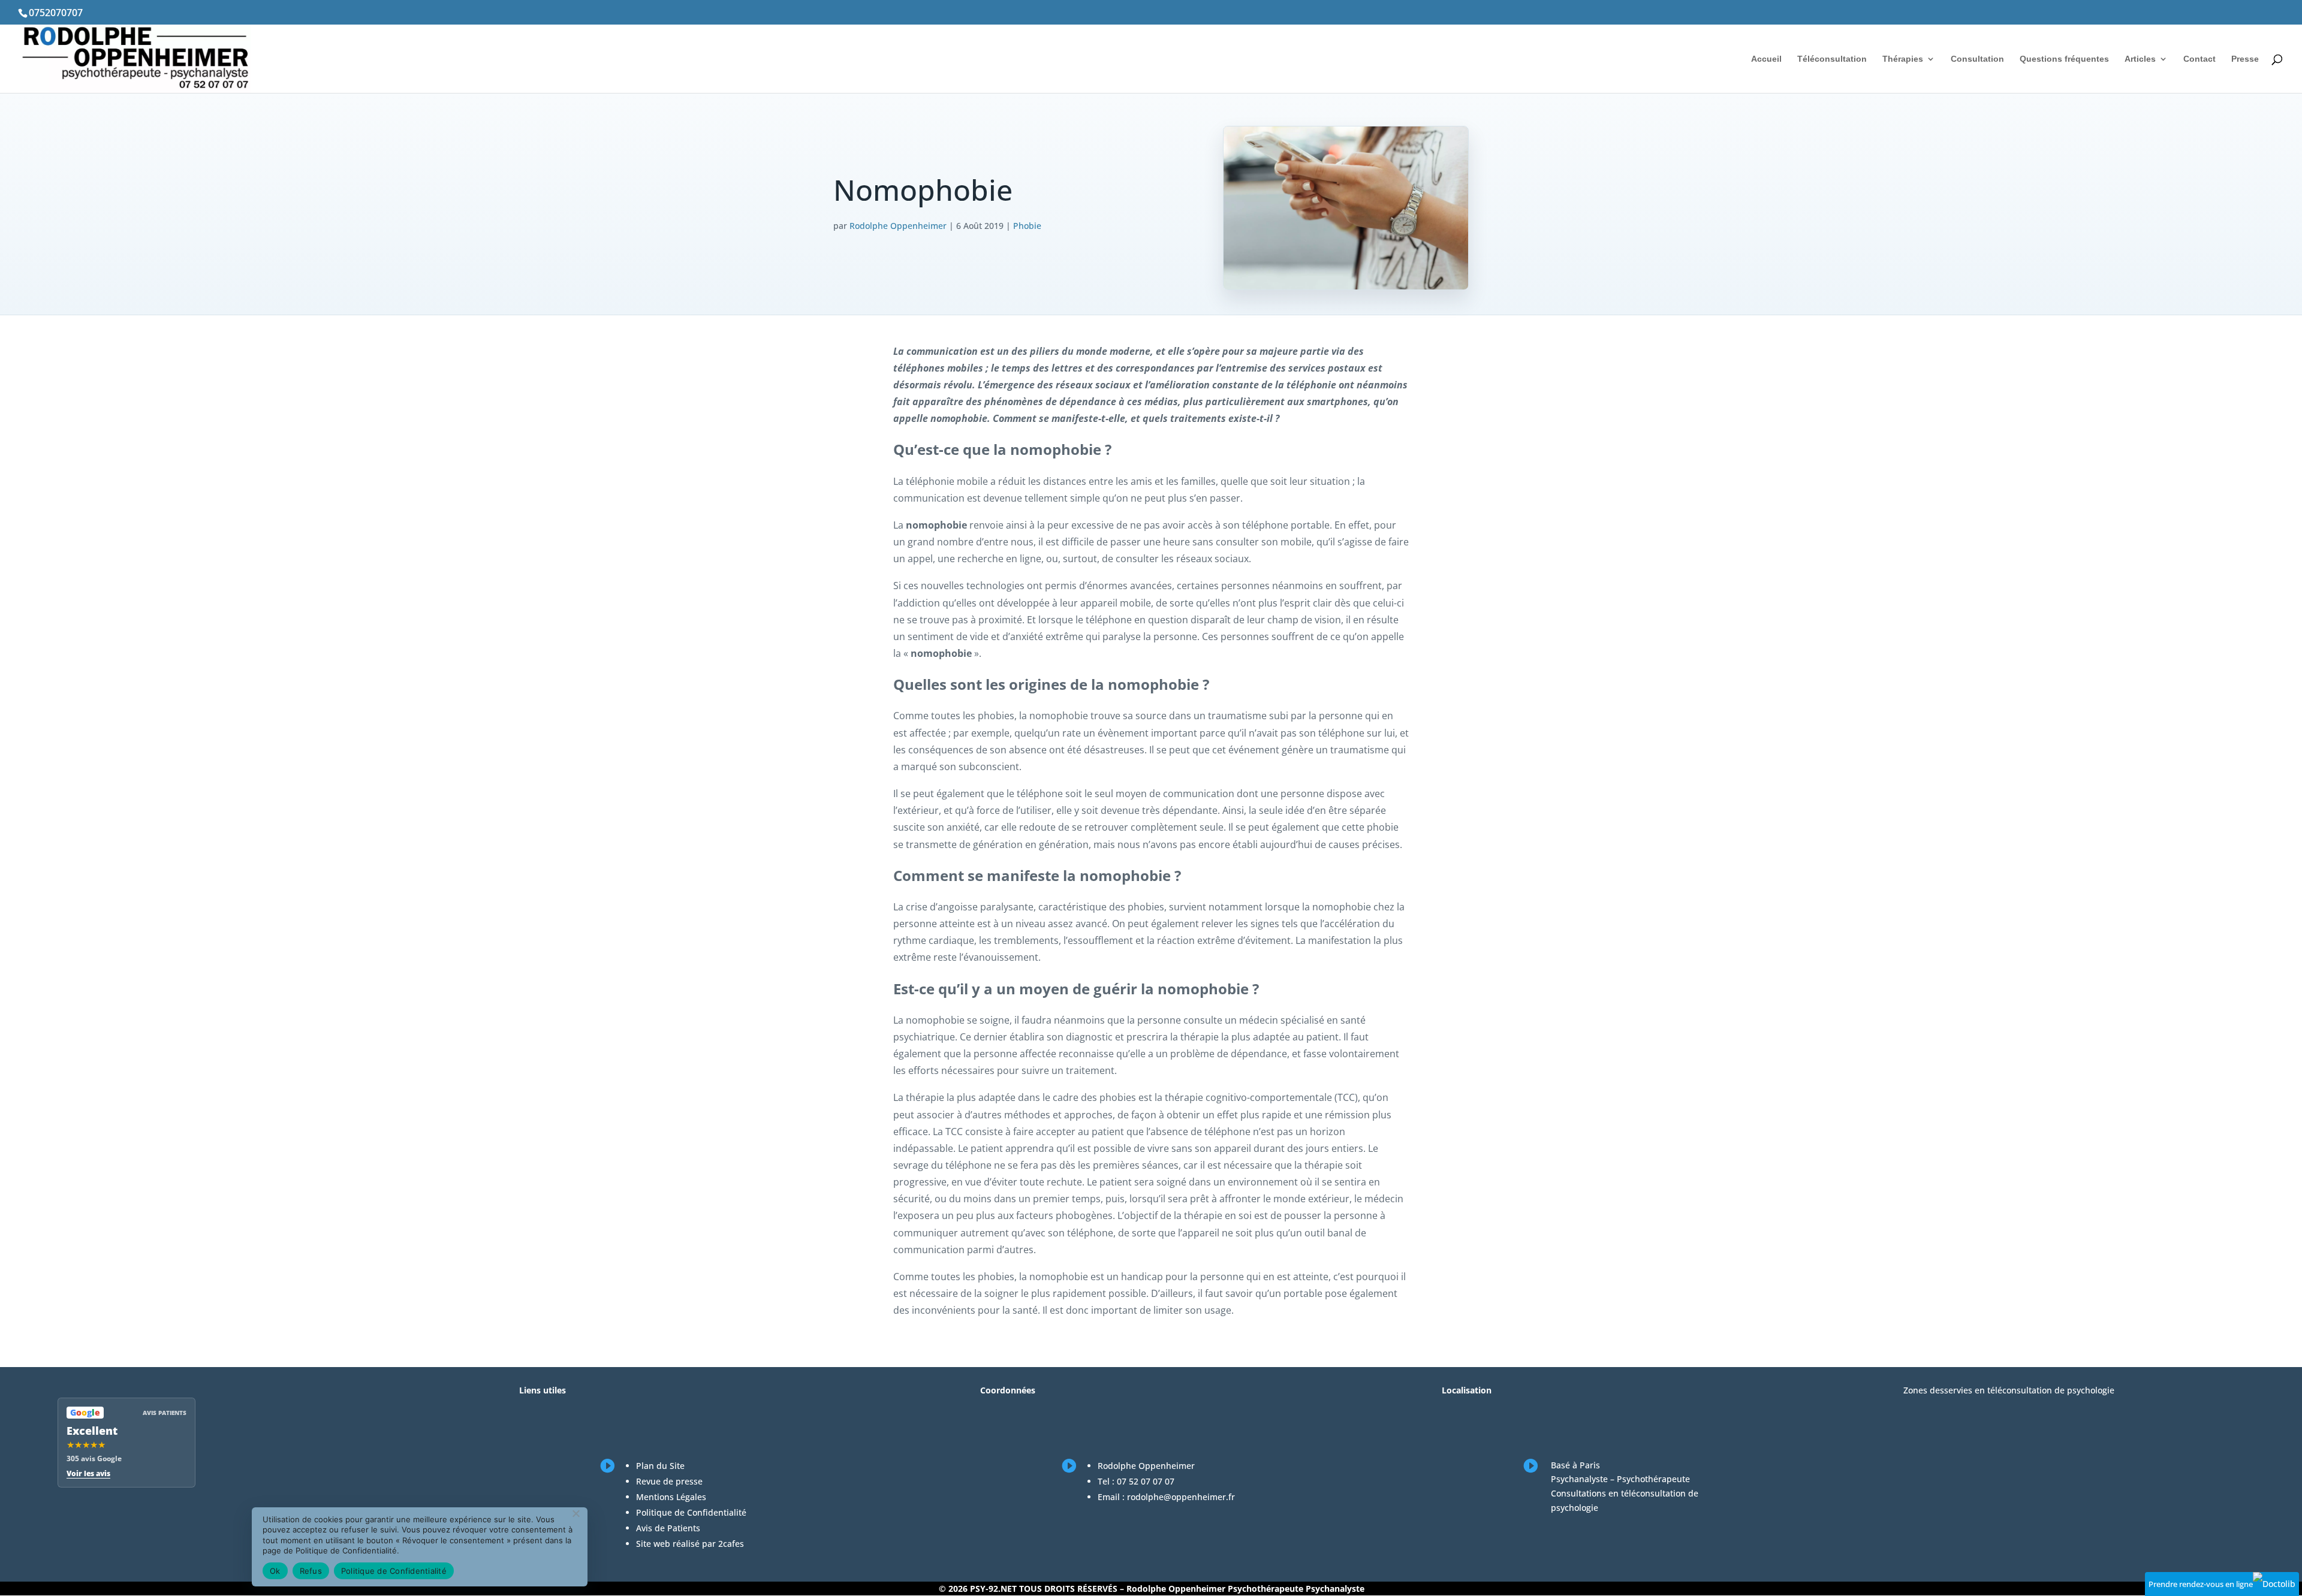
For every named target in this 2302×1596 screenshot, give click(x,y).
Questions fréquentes (2064, 59)
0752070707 (56, 13)
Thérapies (1903, 59)
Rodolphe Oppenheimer (898, 226)
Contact (2199, 59)
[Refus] (575, 1513)
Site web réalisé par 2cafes (690, 1544)
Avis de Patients (668, 1528)
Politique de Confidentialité (691, 1512)
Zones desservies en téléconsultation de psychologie (2009, 1390)
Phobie (1027, 226)
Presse (2245, 59)
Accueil (1766, 59)
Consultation (1977, 59)
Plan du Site (660, 1466)
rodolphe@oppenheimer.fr (1181, 1497)
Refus (311, 1571)
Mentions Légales (671, 1497)
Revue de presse (669, 1481)
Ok (275, 1571)
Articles (2140, 59)
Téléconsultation (1832, 59)
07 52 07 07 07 (1146, 1481)
